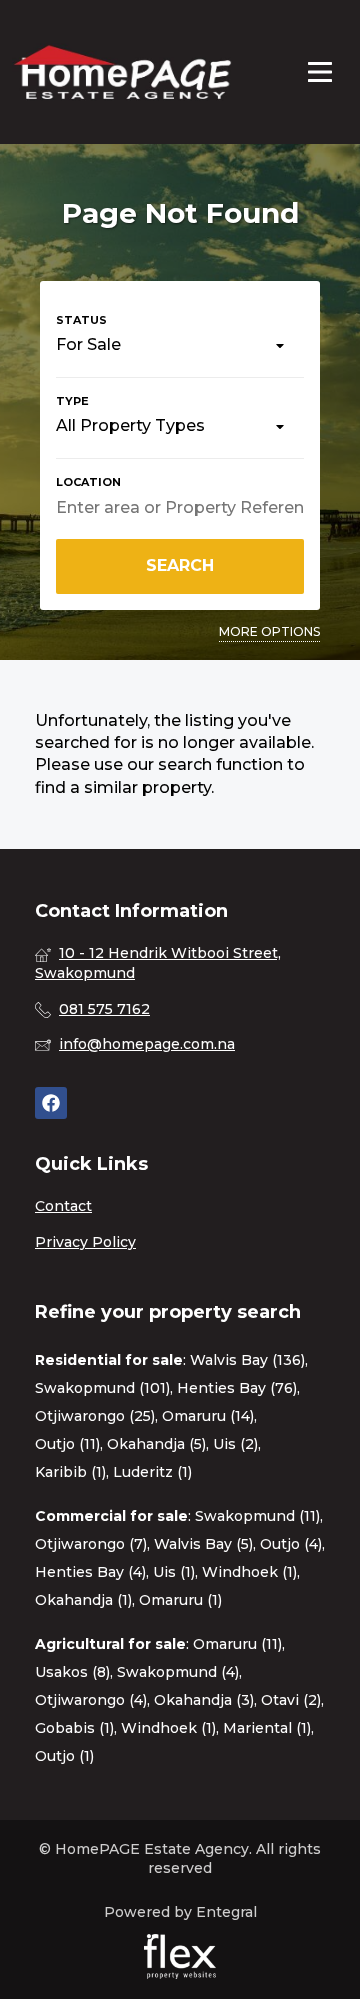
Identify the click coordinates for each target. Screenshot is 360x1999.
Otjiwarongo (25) (95, 1416)
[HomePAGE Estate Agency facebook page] (51, 1103)
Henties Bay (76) (237, 1388)
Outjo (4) (291, 1544)
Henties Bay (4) (90, 1572)
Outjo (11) (67, 1444)
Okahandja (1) (83, 1600)
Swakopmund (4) (178, 1672)
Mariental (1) (267, 1728)
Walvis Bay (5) (203, 1544)
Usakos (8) (72, 1672)
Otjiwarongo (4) (91, 1700)
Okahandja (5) (156, 1444)
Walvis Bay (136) (247, 1360)
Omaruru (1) (180, 1600)
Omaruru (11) (237, 1644)
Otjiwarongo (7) (91, 1544)
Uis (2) (235, 1444)
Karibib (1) (70, 1472)
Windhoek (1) (249, 1572)
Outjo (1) (64, 1756)
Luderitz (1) (152, 1472)
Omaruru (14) (208, 1416)
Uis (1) (174, 1572)
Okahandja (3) (204, 1700)
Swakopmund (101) (102, 1388)
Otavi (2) (291, 1700)
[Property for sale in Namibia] (122, 72)
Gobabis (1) (74, 1728)
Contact (63, 1206)
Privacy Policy (85, 1242)
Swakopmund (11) (257, 1516)
